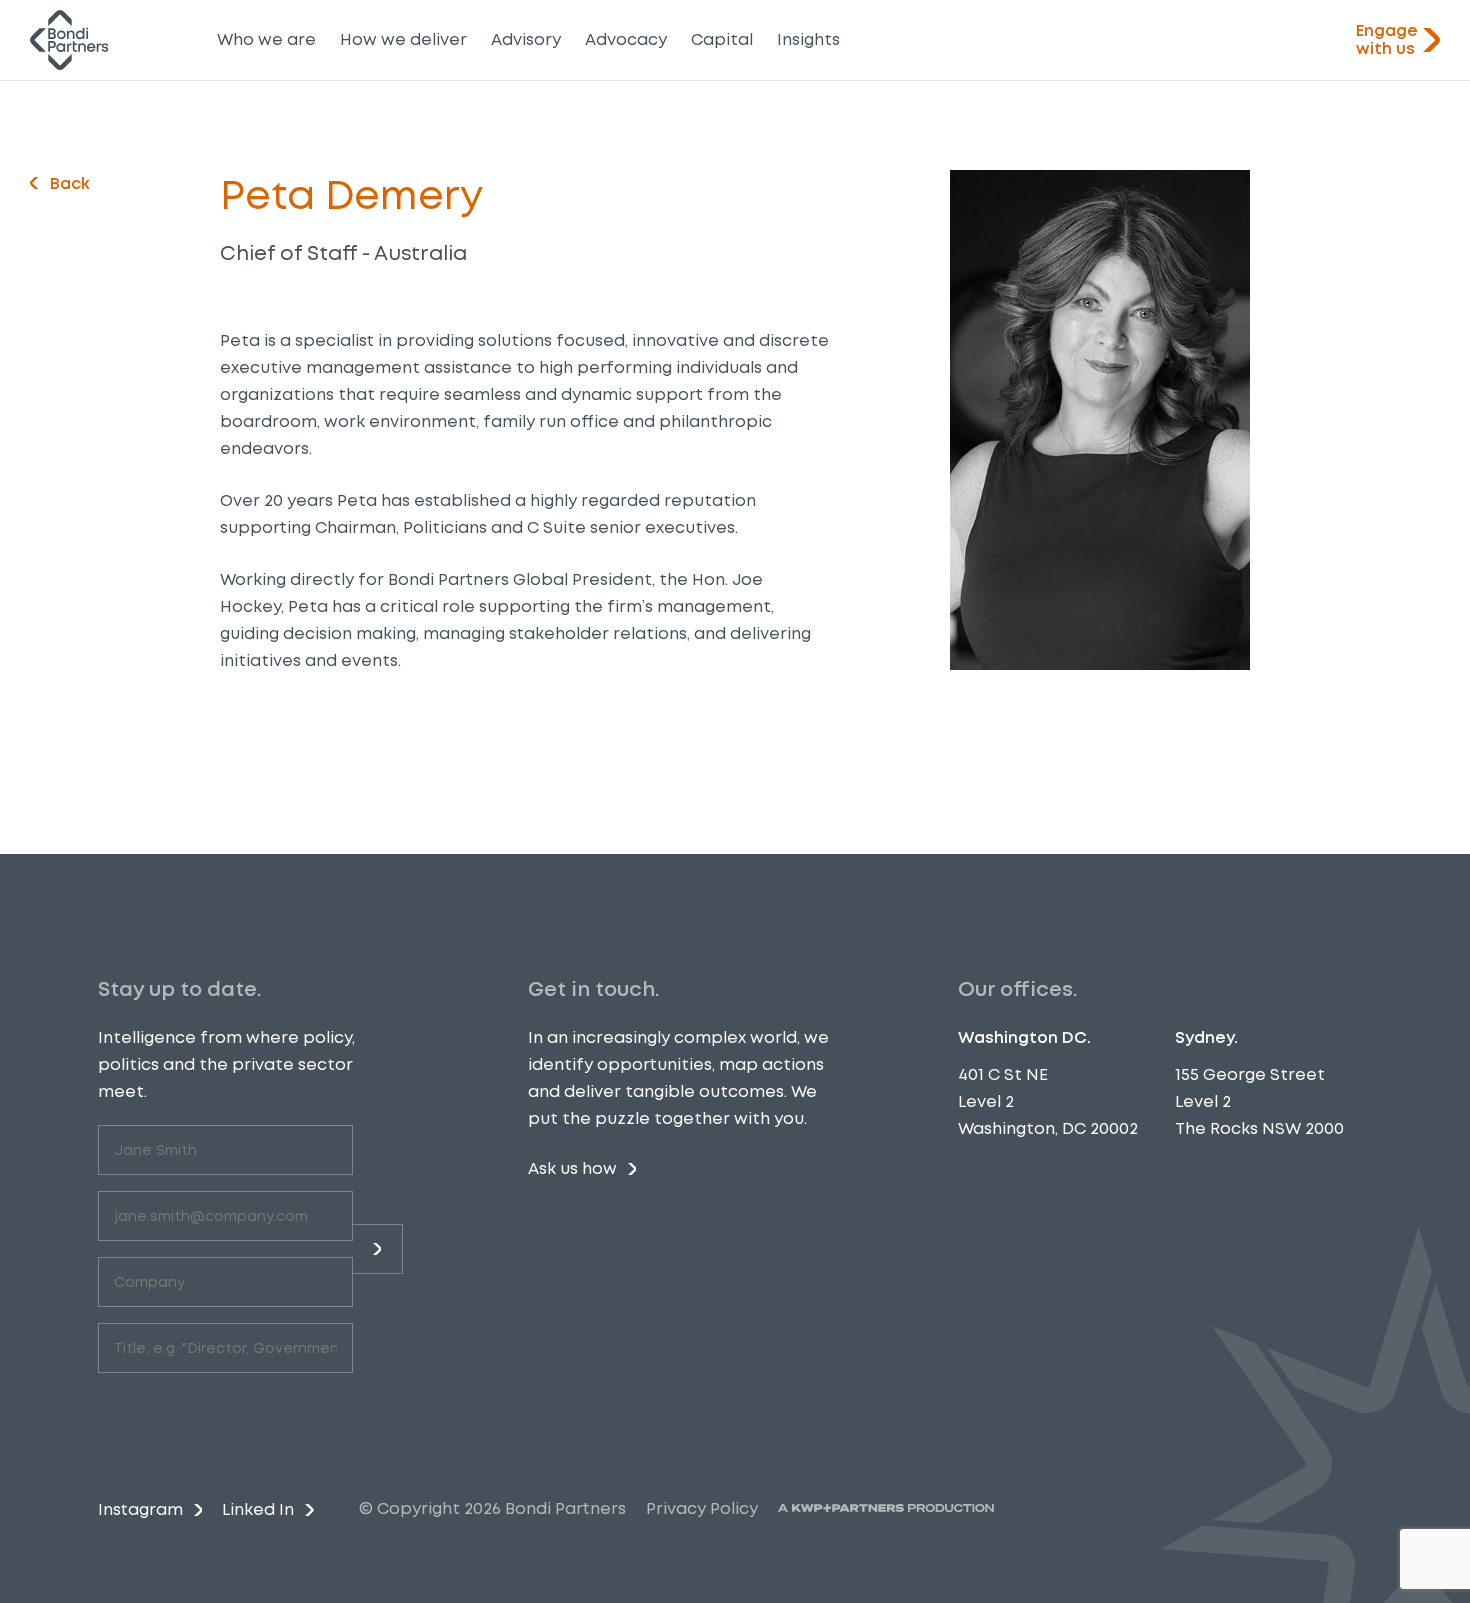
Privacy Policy (702, 1508)
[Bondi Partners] (69, 40)
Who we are (266, 39)
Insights (808, 39)
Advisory (526, 39)
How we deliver (403, 39)
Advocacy (626, 39)
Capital (722, 39)
